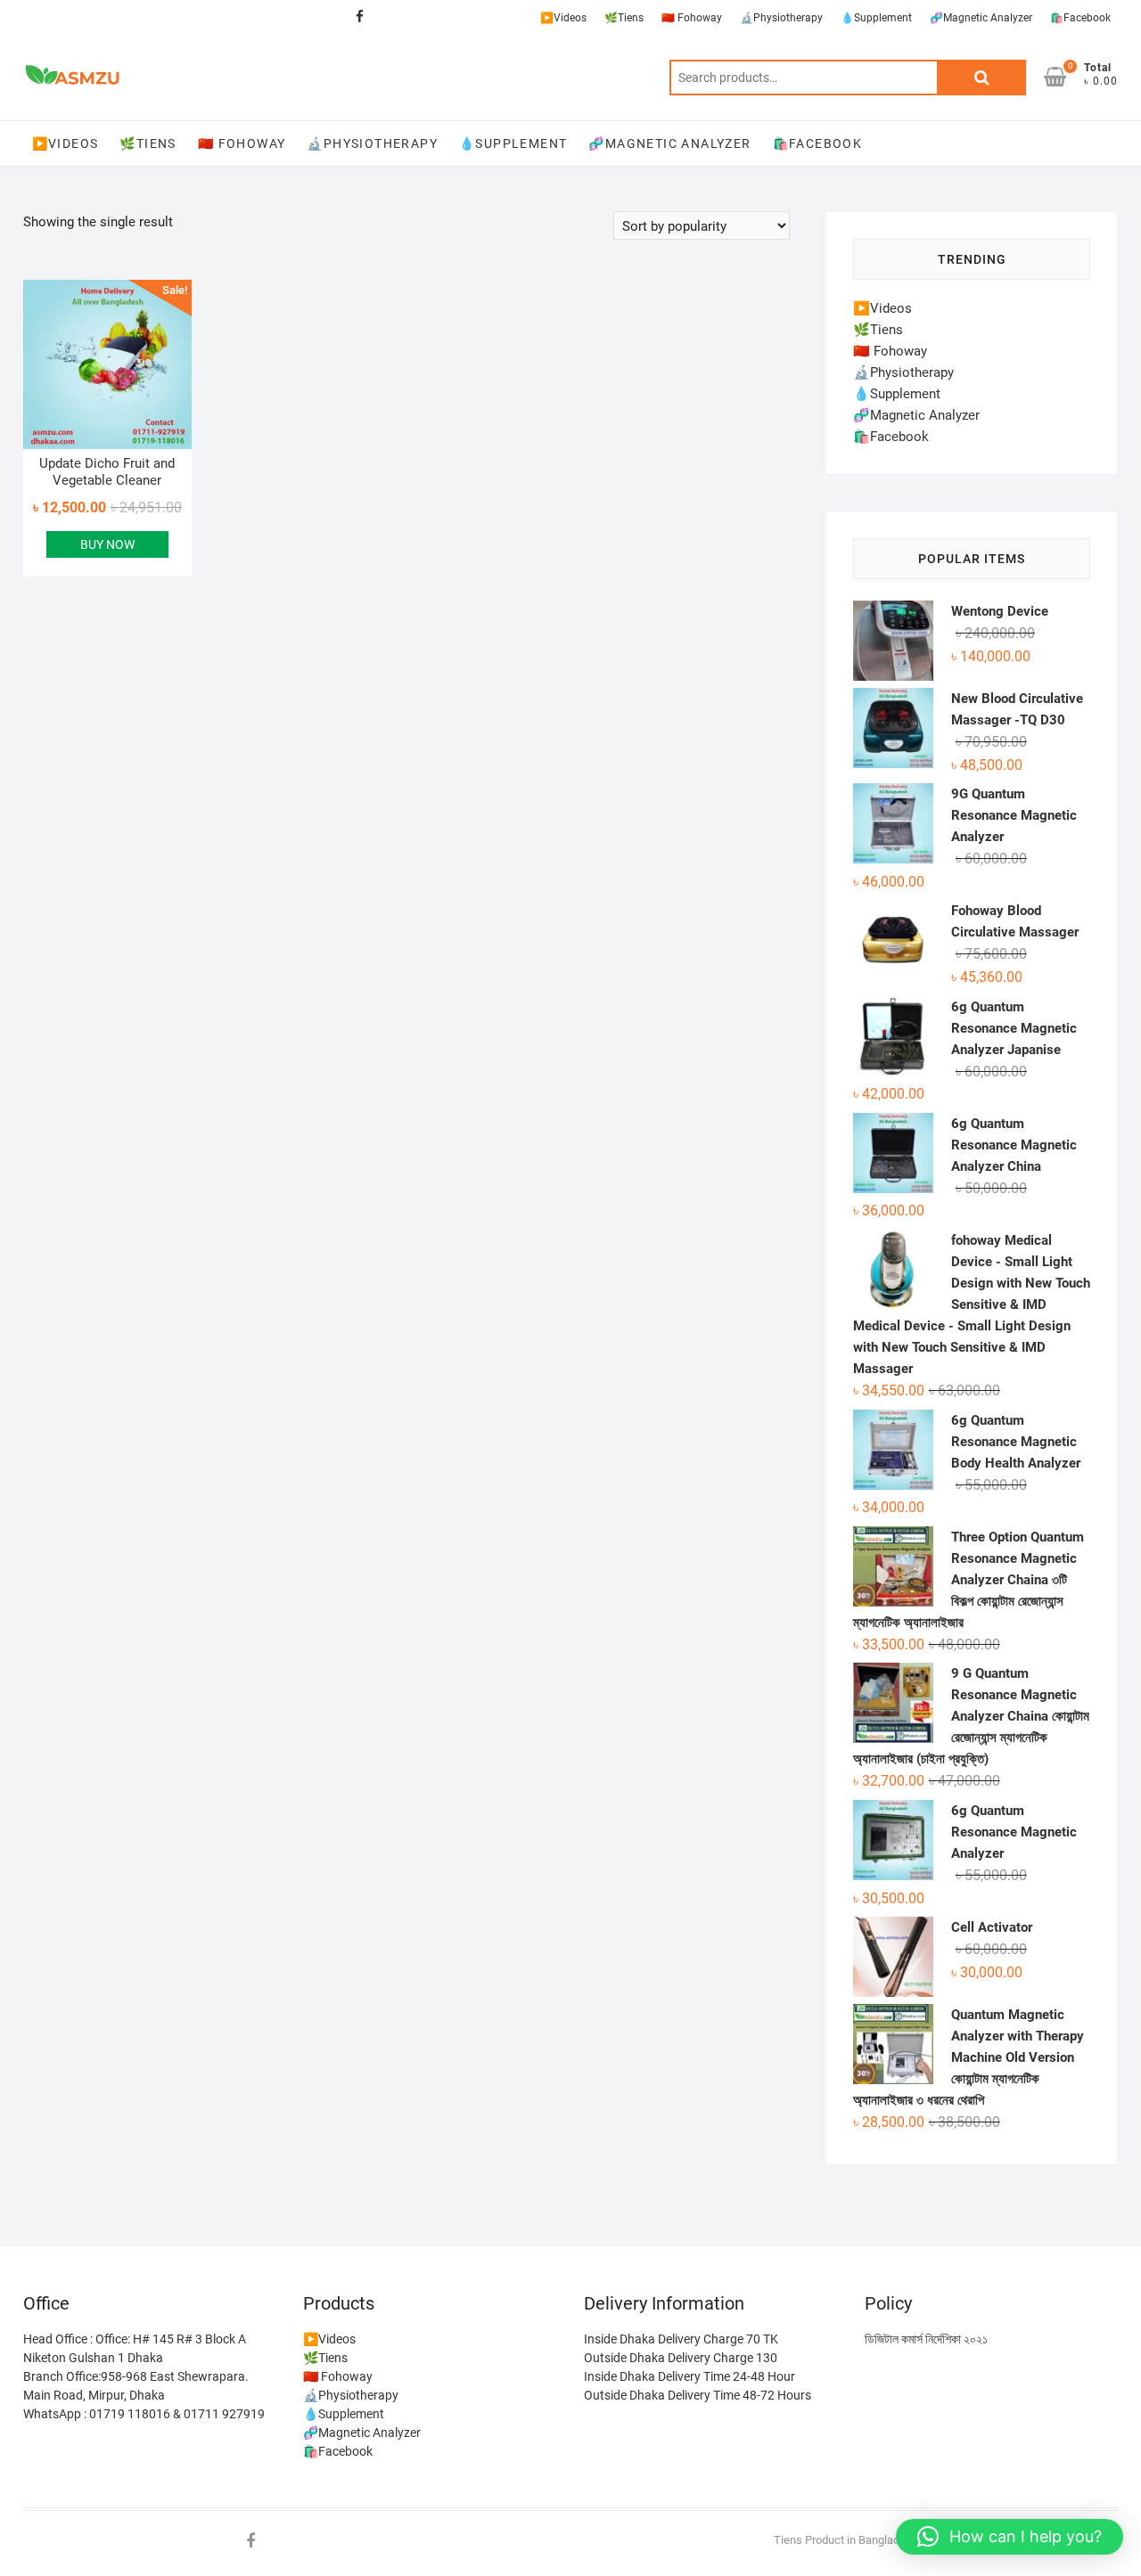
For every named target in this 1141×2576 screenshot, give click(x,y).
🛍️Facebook (1080, 18)
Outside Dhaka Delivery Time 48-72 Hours (698, 2395)
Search (981, 78)
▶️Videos (563, 18)
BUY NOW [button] (107, 544)
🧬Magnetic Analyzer (981, 18)
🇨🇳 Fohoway (692, 18)
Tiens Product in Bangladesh (846, 2540)
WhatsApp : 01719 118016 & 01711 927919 (144, 2414)
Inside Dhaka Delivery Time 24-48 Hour (690, 2376)
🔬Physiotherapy (781, 18)
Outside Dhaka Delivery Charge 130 (681, 2358)
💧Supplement (876, 18)
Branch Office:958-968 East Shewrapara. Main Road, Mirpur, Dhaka (136, 2386)
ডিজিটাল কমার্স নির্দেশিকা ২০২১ (926, 2339)
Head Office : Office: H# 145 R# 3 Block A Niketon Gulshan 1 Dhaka (135, 2348)
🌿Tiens (624, 18)
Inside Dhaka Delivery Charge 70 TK (681, 2339)
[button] (1010, 2537)
